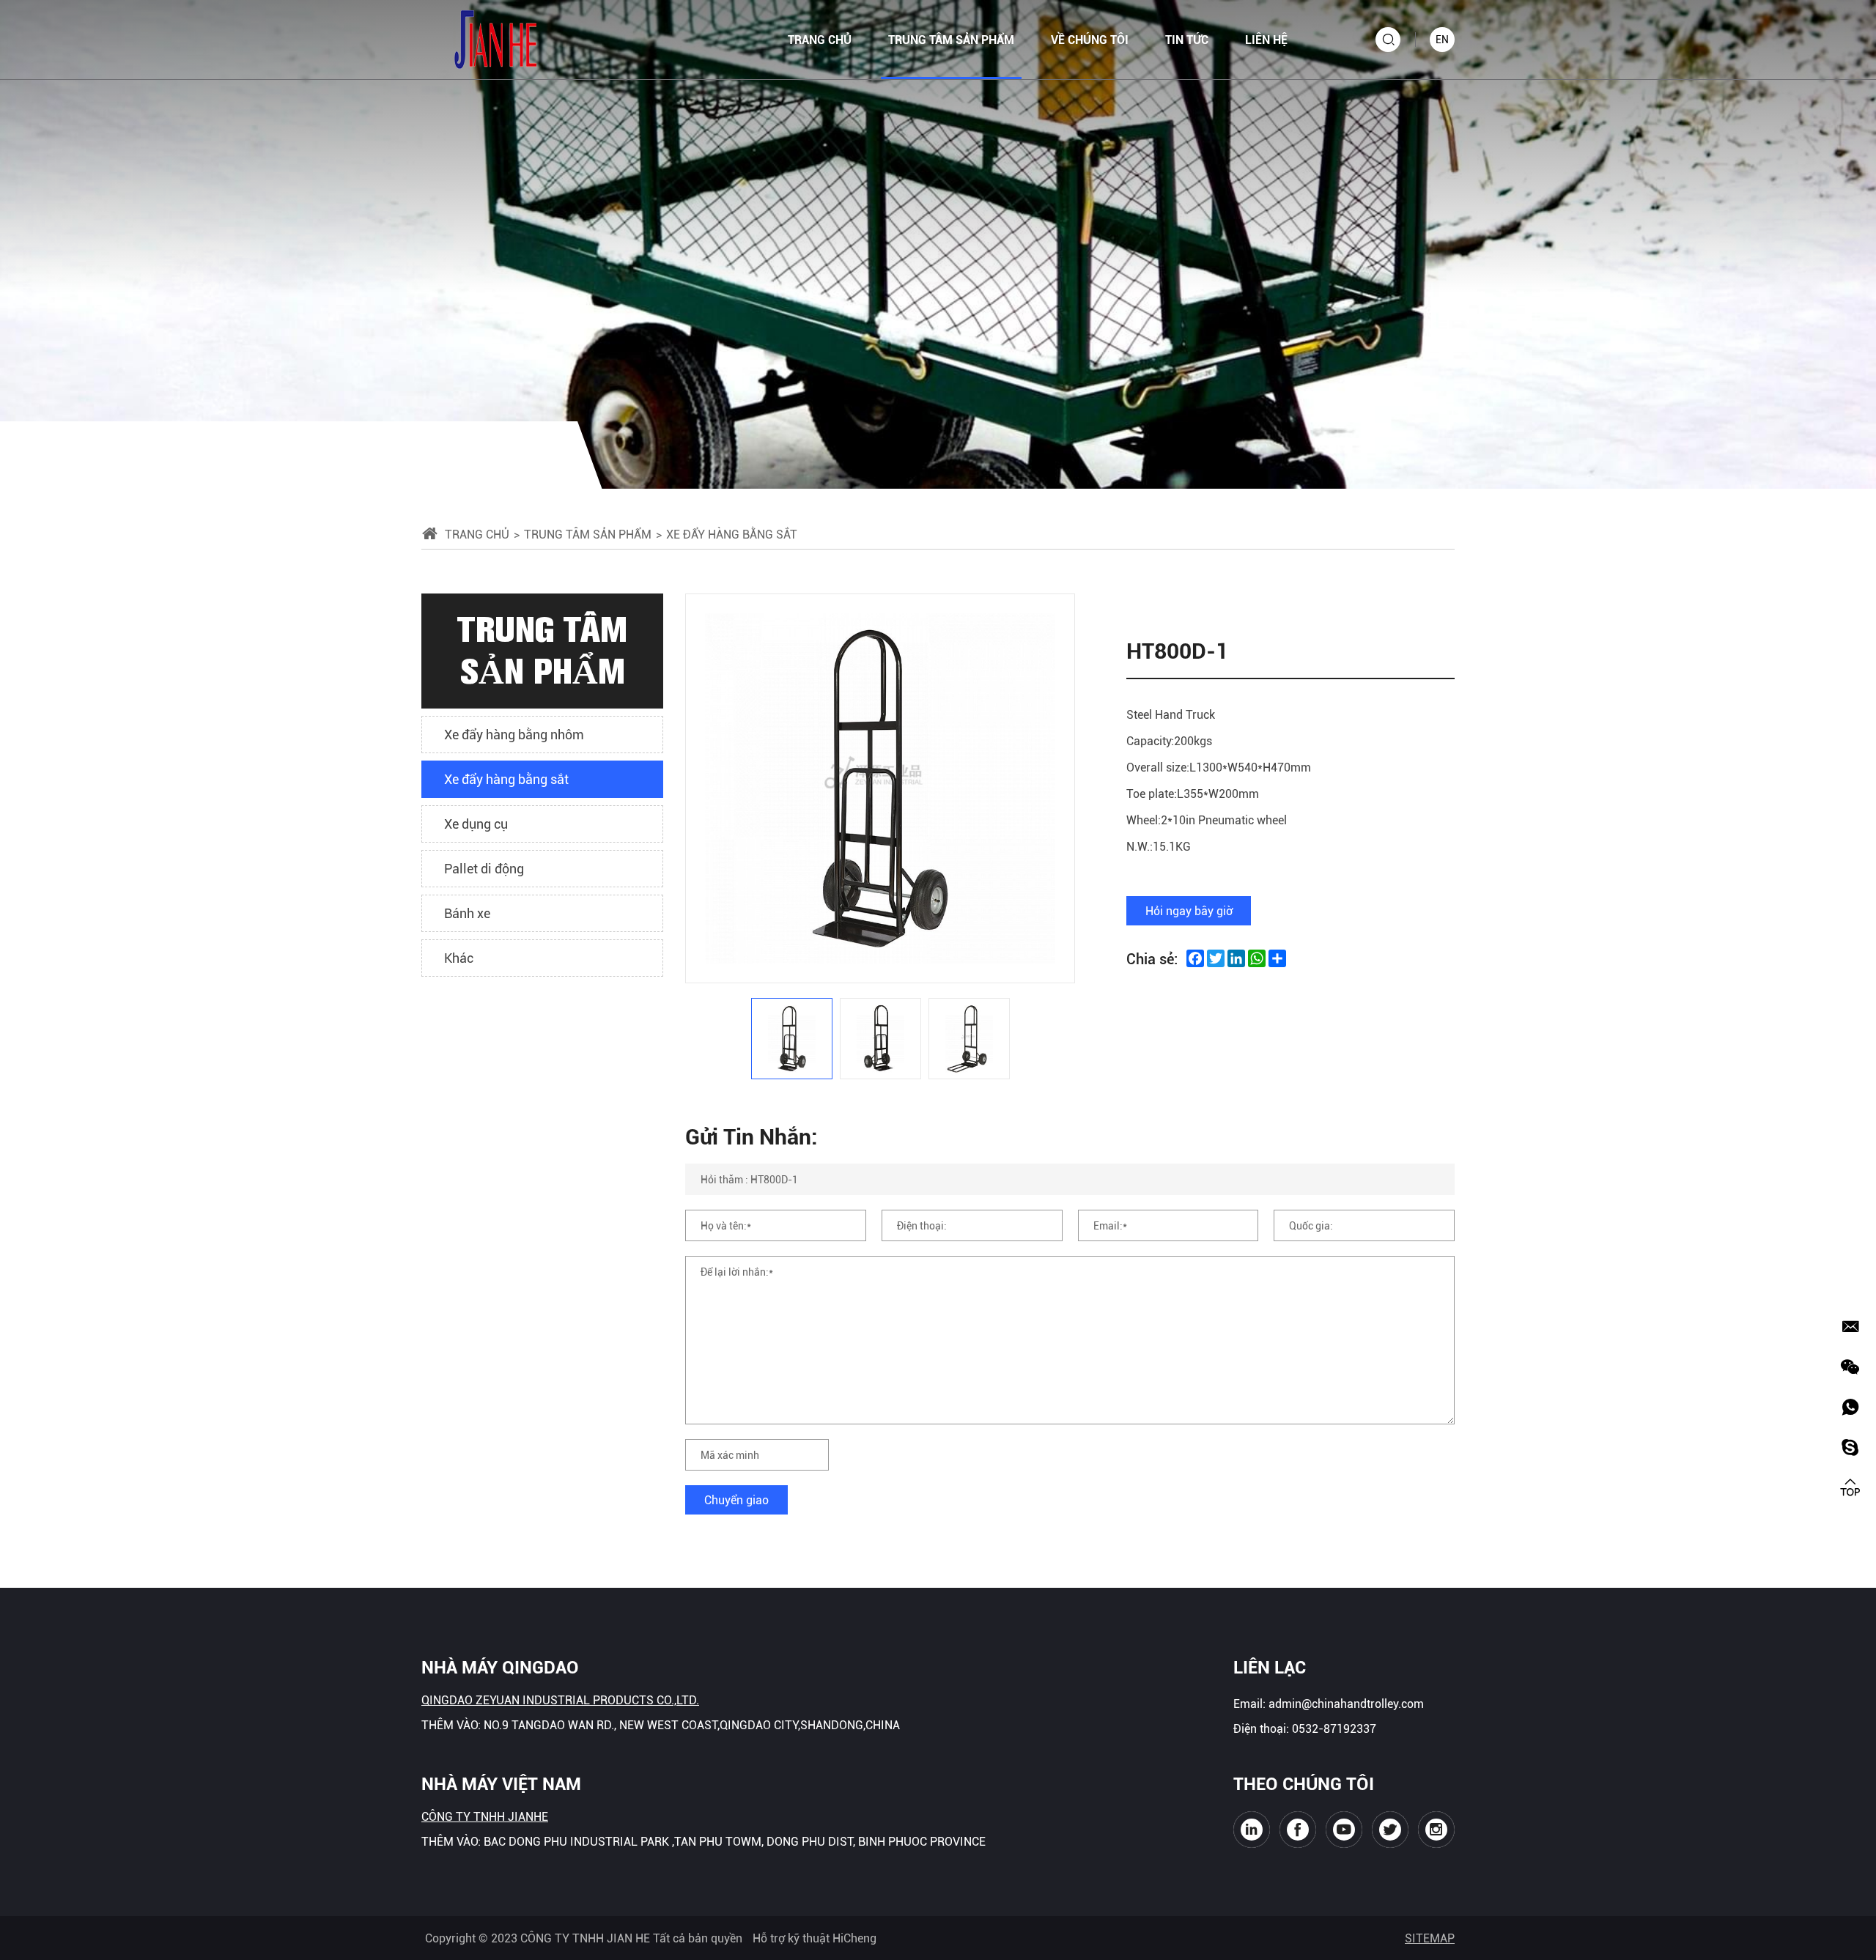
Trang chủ (820, 39)
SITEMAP (1430, 1938)
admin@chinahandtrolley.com (1346, 1703)
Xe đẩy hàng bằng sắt (506, 779)
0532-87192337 (1334, 1728)
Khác (459, 958)
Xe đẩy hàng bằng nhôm (514, 734)
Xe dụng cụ (476, 824)
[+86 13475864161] (1850, 1407)
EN (1442, 39)
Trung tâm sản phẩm (951, 39)
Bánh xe (467, 913)
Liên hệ (1266, 39)
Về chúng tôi (1090, 39)
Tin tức (1187, 39)
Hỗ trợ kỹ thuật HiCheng (815, 1938)
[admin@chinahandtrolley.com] (1850, 1326)
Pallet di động (484, 868)
